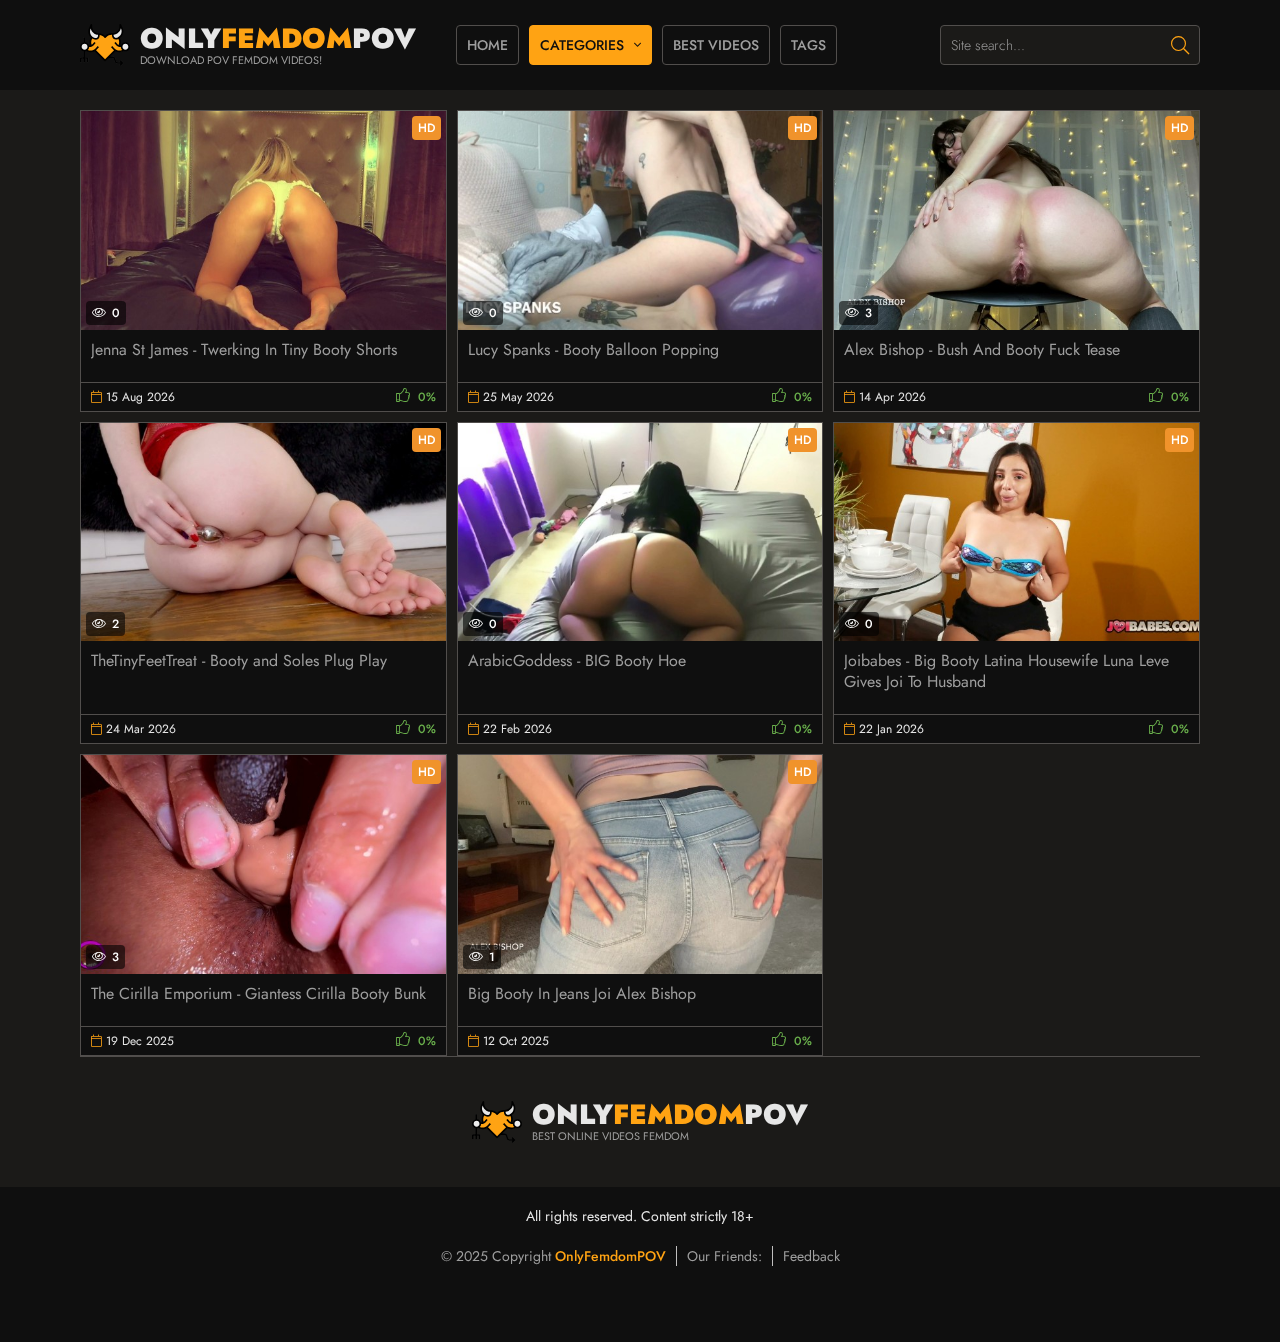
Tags (808, 45)
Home (487, 45)
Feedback (811, 1256)
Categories (582, 45)
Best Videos (716, 45)
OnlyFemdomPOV (610, 1256)
